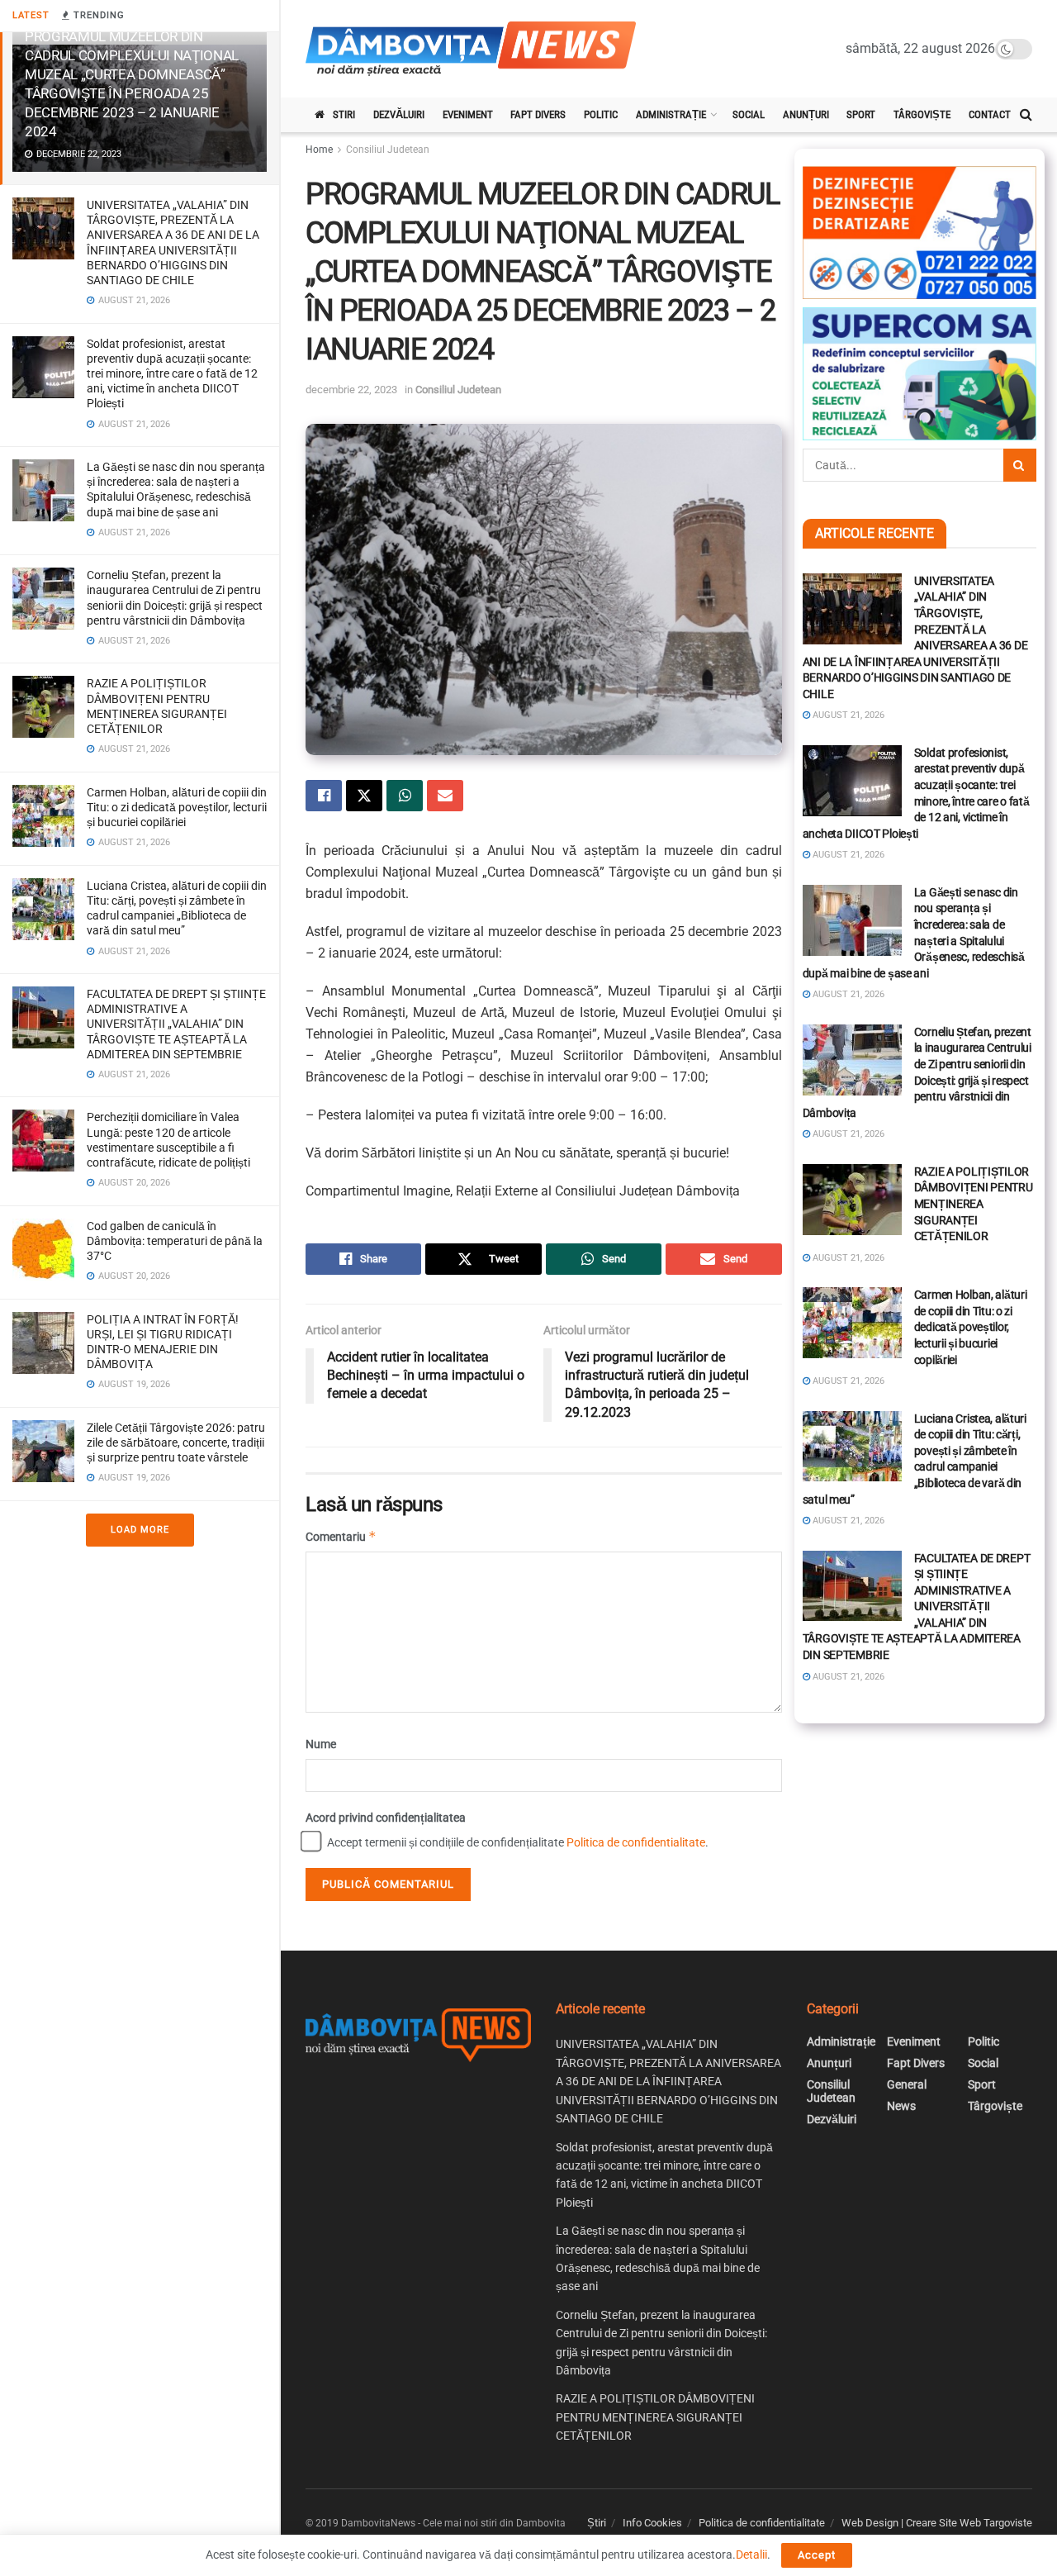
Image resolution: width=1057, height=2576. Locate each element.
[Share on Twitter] (364, 796)
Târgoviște (922, 114)
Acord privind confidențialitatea (386, 1818)
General (907, 2084)
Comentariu (341, 1536)
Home (319, 150)
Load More (140, 1530)
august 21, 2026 (847, 715)
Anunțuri (806, 114)
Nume (321, 1744)
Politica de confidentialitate (636, 1842)
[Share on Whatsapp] (405, 796)
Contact (990, 114)
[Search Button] (1026, 115)
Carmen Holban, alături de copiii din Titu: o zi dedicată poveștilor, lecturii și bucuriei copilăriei (177, 807)
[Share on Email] (445, 796)
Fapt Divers (538, 114)
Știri (597, 2523)
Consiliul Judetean (388, 150)
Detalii (751, 2555)
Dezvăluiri (399, 114)
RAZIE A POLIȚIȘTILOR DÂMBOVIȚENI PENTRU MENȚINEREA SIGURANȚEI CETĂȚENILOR (974, 1204)
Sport (861, 114)
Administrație (671, 114)
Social (749, 114)
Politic (601, 114)
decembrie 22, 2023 (351, 390)
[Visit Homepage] (471, 49)
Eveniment (468, 114)
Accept (817, 2555)
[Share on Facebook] (324, 796)
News (901, 2106)
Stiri (344, 114)
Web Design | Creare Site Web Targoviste (937, 2523)
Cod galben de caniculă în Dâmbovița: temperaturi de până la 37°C (175, 1241)
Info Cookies (652, 2523)
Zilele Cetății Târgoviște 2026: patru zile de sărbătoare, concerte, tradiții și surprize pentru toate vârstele (176, 1442)
